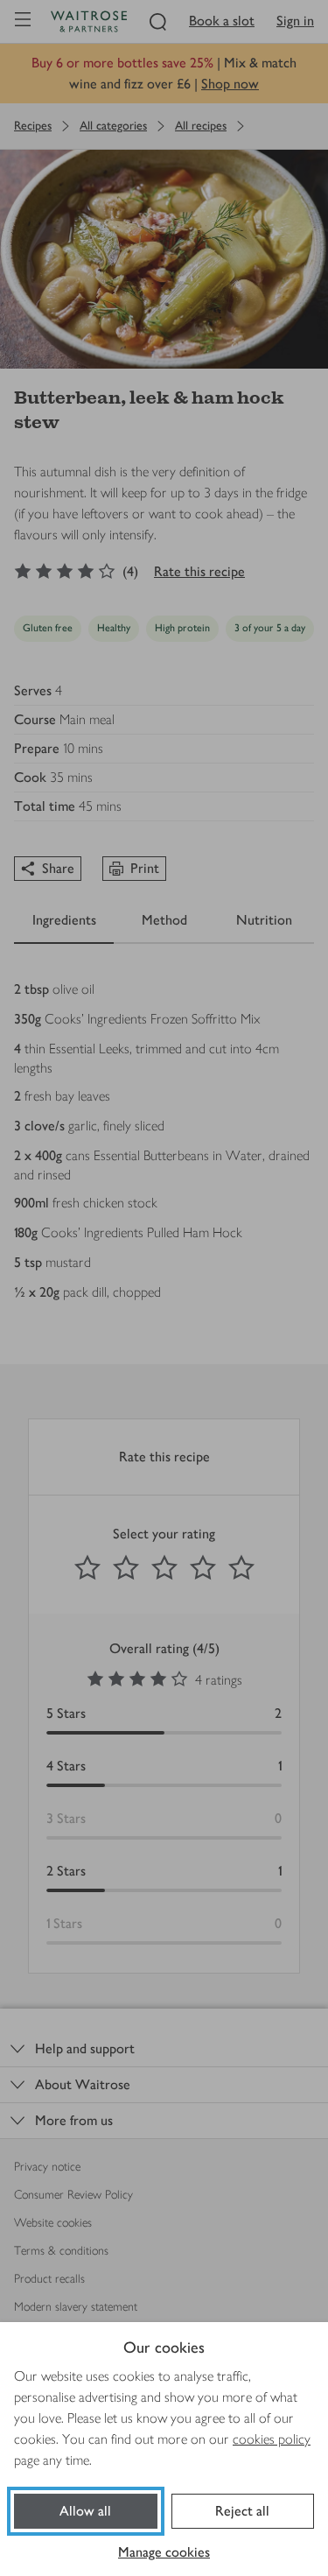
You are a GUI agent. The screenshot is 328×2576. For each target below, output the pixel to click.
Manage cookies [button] (164, 2552)
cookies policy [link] (272, 2439)
